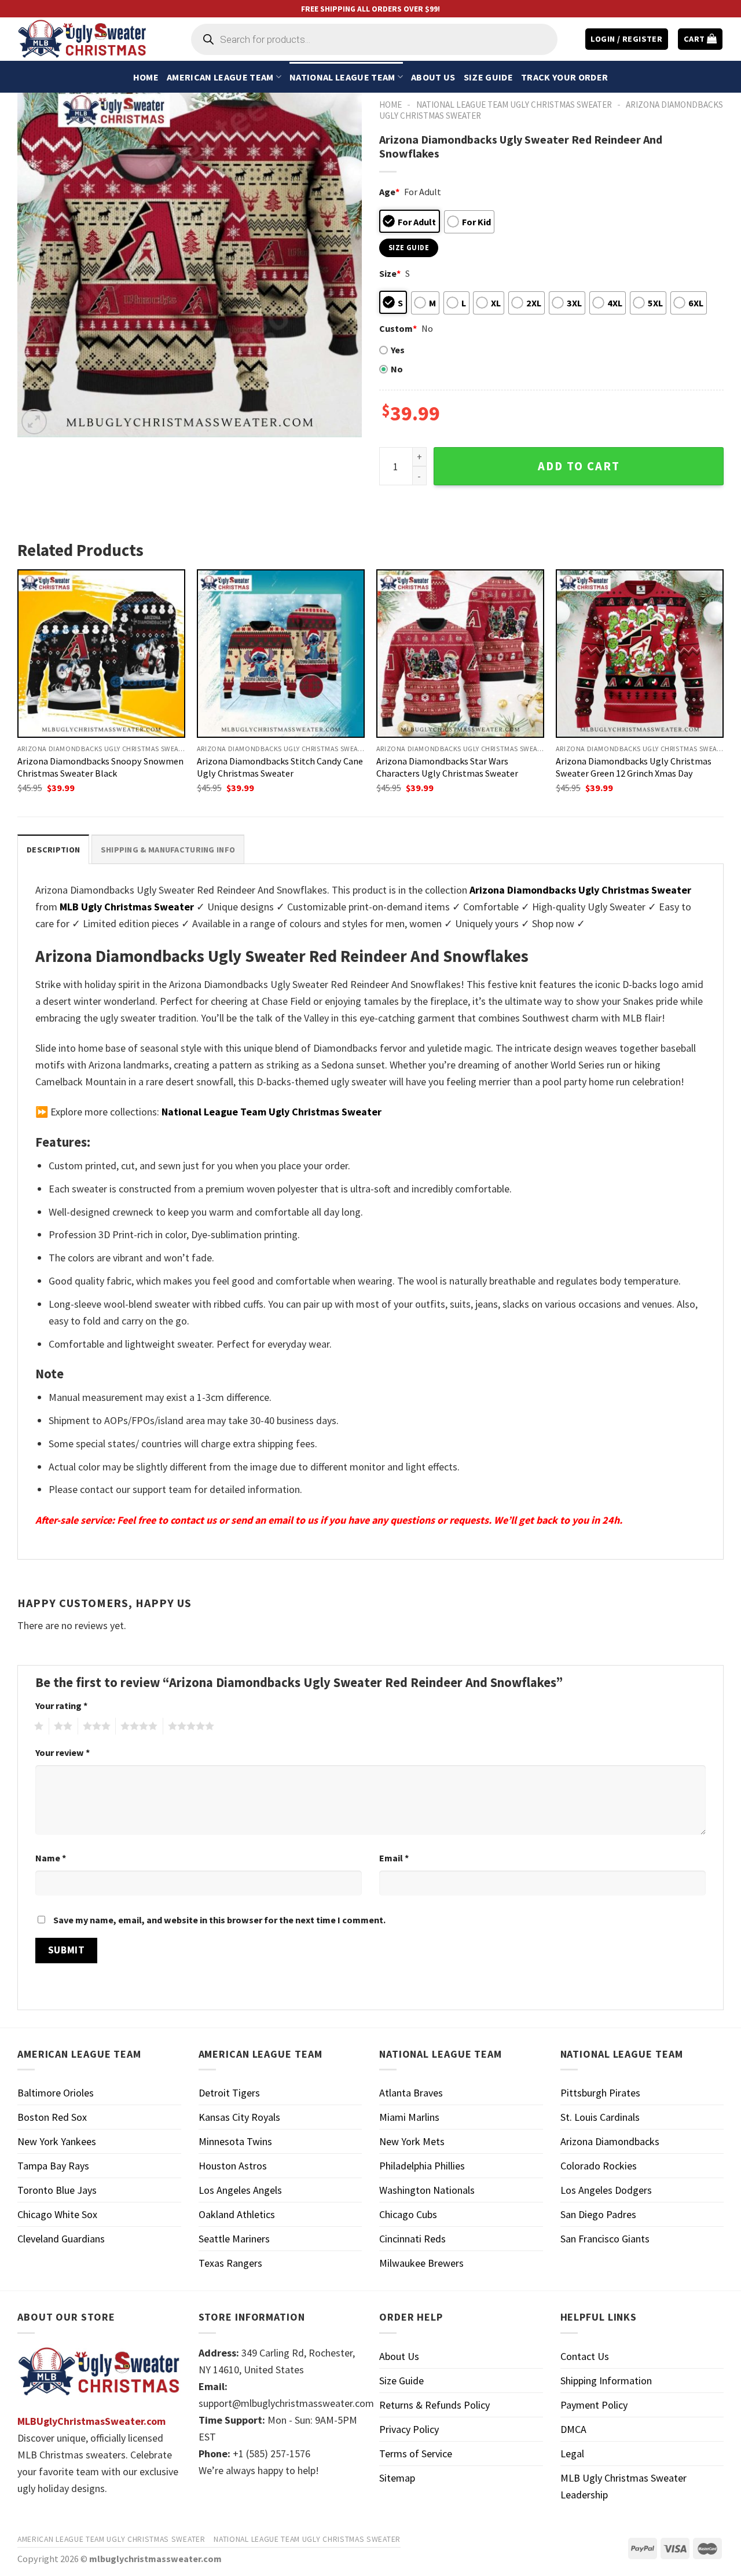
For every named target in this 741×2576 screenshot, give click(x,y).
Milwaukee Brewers (421, 2263)
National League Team (342, 77)
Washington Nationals (427, 2190)
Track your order (564, 77)
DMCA (573, 2429)
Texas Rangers (230, 2263)
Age (389, 192)
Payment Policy (594, 2405)
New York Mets (412, 2141)
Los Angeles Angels (240, 2190)
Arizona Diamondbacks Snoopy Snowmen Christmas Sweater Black (100, 767)
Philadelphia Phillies (422, 2166)
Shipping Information (606, 2381)
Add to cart (579, 466)
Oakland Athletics (237, 2214)
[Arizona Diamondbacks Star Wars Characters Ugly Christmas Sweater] (460, 653)
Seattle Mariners (234, 2239)
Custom (398, 328)
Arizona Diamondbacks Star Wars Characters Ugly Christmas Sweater (447, 767)
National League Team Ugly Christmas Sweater (514, 105)
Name (51, 1858)
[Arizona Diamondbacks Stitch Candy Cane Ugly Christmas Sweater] (281, 653)
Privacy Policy (409, 2429)
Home (146, 77)
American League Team (220, 77)
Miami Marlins (409, 2117)
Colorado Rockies (599, 2166)
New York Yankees (57, 2141)
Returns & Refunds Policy (434, 2405)
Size (390, 273)
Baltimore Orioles (56, 2093)
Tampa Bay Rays (53, 2166)
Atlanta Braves (411, 2093)
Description (53, 850)
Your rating (61, 1706)
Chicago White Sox (57, 2214)
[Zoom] (34, 422)
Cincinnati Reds (412, 2239)
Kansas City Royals (239, 2117)
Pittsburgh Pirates (600, 2093)
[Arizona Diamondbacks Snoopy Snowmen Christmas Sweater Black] (101, 653)
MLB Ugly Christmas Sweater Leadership (623, 2486)
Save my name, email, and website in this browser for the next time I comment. (219, 1920)
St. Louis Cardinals (600, 2117)
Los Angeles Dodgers (606, 2190)
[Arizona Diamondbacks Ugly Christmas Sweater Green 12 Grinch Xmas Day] (640, 653)
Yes (398, 350)
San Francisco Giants (605, 2239)
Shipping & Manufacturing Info (168, 850)
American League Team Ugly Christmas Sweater (111, 2539)
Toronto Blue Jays (57, 2190)
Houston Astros (233, 2166)
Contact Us (585, 2356)
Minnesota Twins (235, 2141)
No (397, 369)
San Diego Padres (598, 2214)
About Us (433, 77)
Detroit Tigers (229, 2093)
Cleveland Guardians (61, 2239)
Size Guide (488, 77)
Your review (63, 1752)
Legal (572, 2454)
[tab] (53, 849)
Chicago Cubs (408, 2214)
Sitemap (397, 2478)
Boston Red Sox (52, 2117)
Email (394, 1858)
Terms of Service (416, 2454)
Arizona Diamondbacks (610, 2141)
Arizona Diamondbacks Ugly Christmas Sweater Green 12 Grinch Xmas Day (634, 767)
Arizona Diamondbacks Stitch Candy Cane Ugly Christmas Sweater (280, 767)
